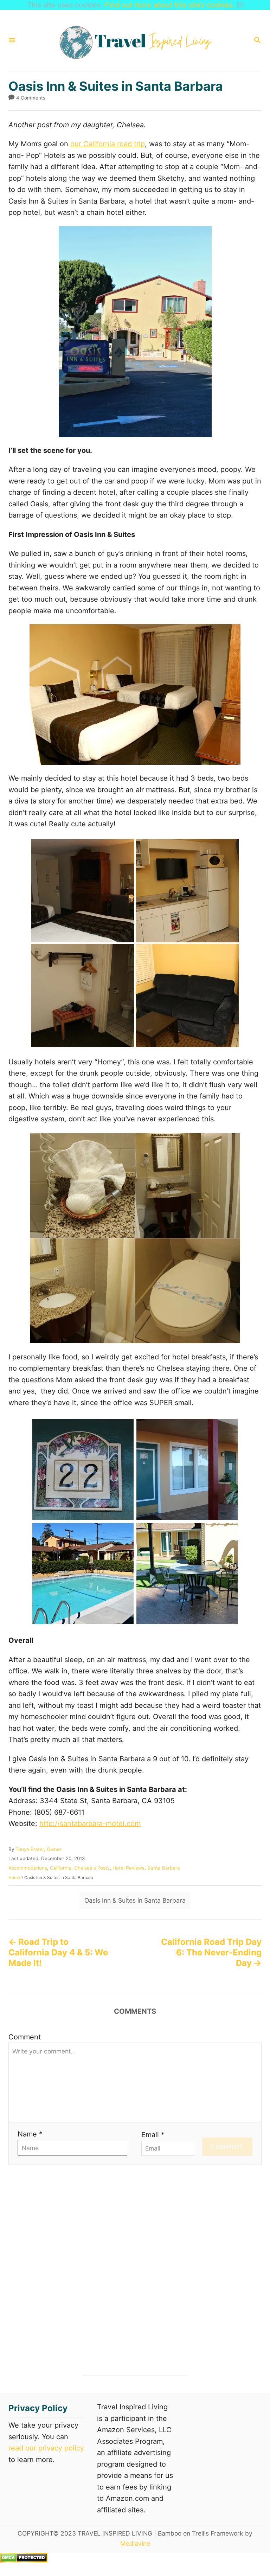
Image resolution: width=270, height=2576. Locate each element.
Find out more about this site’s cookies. (170, 5)
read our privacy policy (46, 2448)
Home (14, 1877)
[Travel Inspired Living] (134, 40)
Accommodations (28, 1868)
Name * (30, 2134)
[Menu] (12, 41)
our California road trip (108, 144)
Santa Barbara (164, 1868)
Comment (25, 2037)
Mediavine (135, 2543)
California (61, 1868)
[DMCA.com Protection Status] (24, 2560)
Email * (153, 2135)
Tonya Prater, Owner (38, 1849)
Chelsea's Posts (92, 1868)
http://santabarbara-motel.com (90, 1824)
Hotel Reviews (128, 1868)
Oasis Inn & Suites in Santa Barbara (135, 1900)
